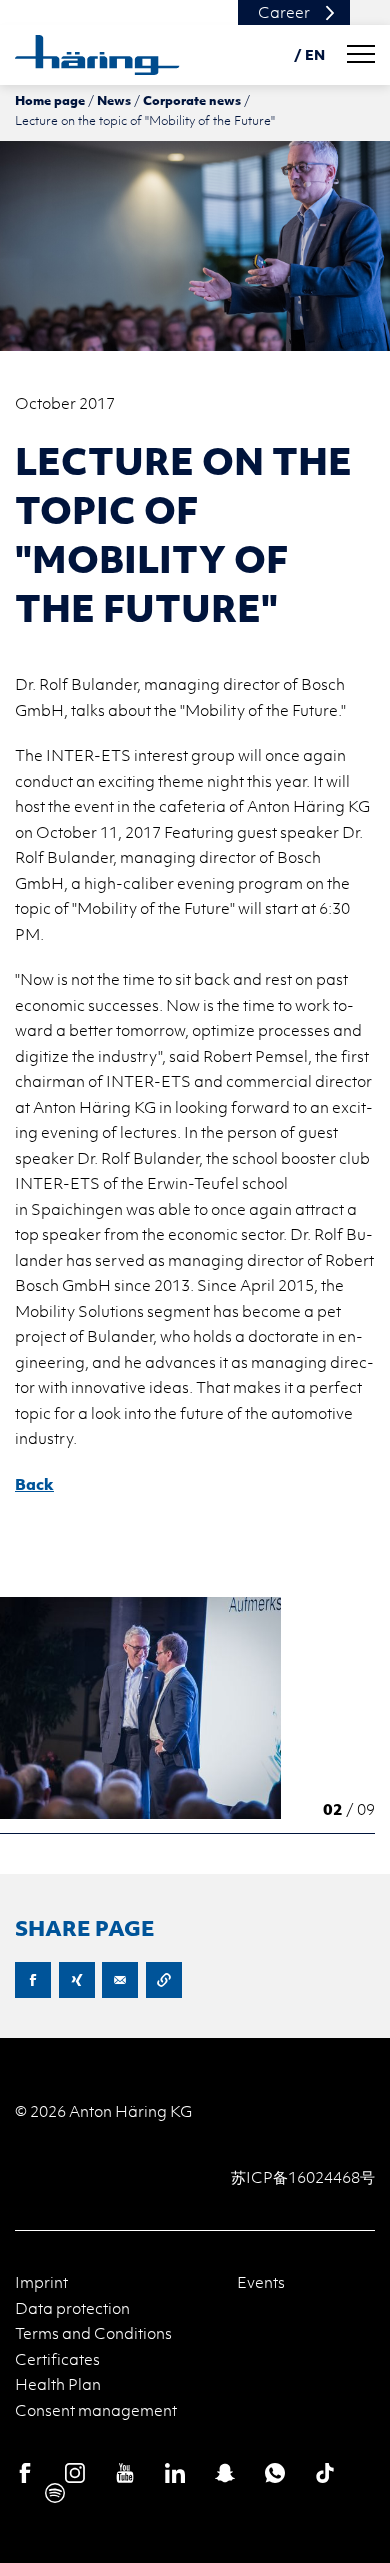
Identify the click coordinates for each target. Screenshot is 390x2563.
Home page (50, 100)
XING (77, 1980)
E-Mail (120, 1980)
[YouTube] (125, 2473)
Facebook (33, 1980)
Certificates (57, 2359)
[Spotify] (55, 2493)
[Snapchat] (225, 2473)
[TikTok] (325, 2473)
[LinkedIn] (175, 2473)
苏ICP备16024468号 (303, 2177)
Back (34, 1484)
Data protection (72, 2308)
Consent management (96, 2410)
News (114, 100)
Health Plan (58, 2384)
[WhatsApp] (275, 2473)
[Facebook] (25, 2473)
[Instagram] (75, 2473)
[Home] (97, 55)
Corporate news (192, 100)
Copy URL (164, 1980)
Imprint (41, 2282)
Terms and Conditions (93, 2333)
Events (261, 2282)
